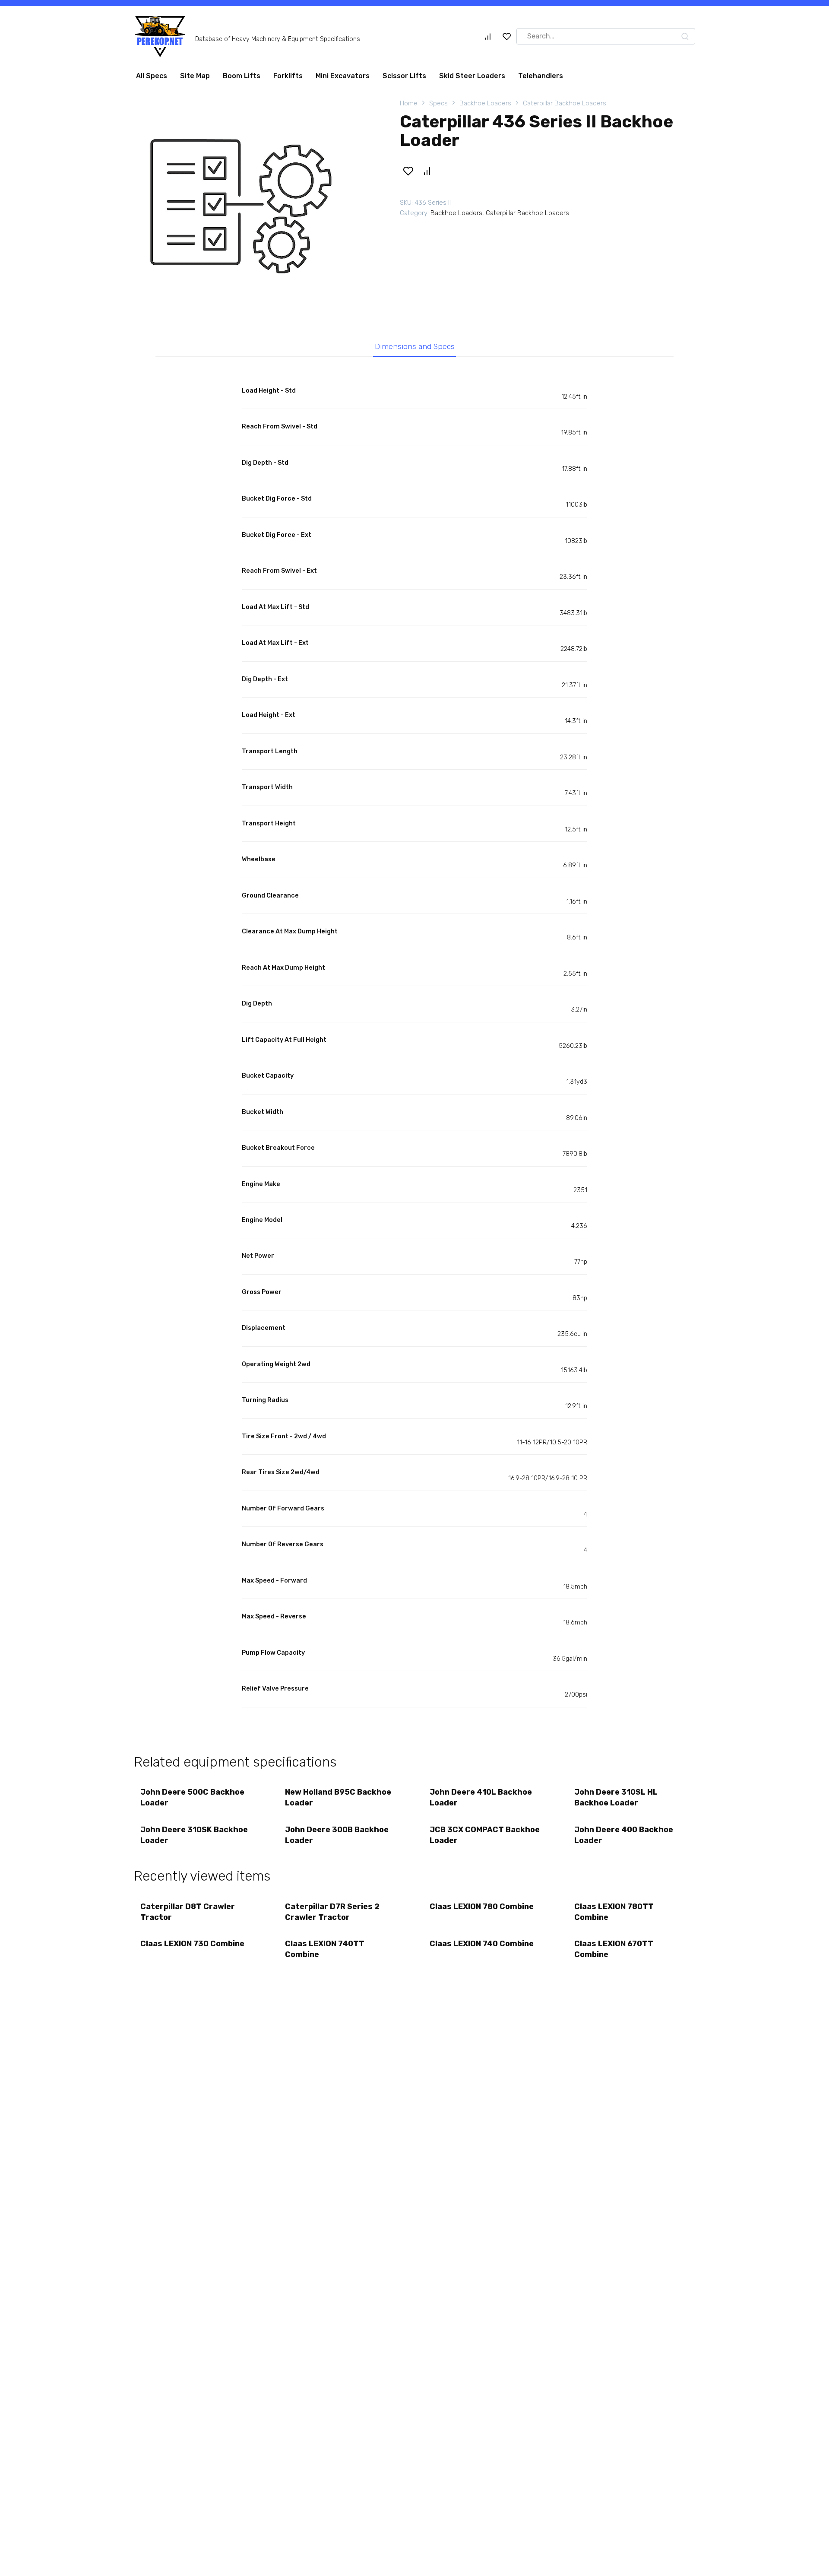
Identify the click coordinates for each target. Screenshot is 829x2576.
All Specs (152, 79)
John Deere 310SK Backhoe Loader (194, 1838)
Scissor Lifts (404, 79)
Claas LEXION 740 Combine (482, 1947)
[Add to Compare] (427, 174)
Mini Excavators (343, 79)
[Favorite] (507, 40)
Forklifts (288, 79)
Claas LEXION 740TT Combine (325, 1953)
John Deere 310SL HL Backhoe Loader (616, 1801)
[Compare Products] (488, 40)
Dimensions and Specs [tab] (415, 350)
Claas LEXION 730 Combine (192, 1947)
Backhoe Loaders (485, 107)
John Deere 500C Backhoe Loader (192, 1801)
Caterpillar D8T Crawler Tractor (188, 1915)
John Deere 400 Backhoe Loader (624, 1838)
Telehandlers (541, 79)
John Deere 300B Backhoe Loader (337, 1838)
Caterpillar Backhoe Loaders (565, 107)
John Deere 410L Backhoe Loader (481, 1801)
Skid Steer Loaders (472, 79)
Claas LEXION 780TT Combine (614, 1915)
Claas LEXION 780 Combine (482, 1910)
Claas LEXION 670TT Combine (614, 1953)
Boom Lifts (242, 79)
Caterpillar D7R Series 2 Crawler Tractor (332, 1915)
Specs (438, 107)
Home (409, 107)
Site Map (195, 79)
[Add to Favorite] (408, 174)
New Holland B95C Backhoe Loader (338, 1801)
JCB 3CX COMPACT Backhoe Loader (485, 1838)
